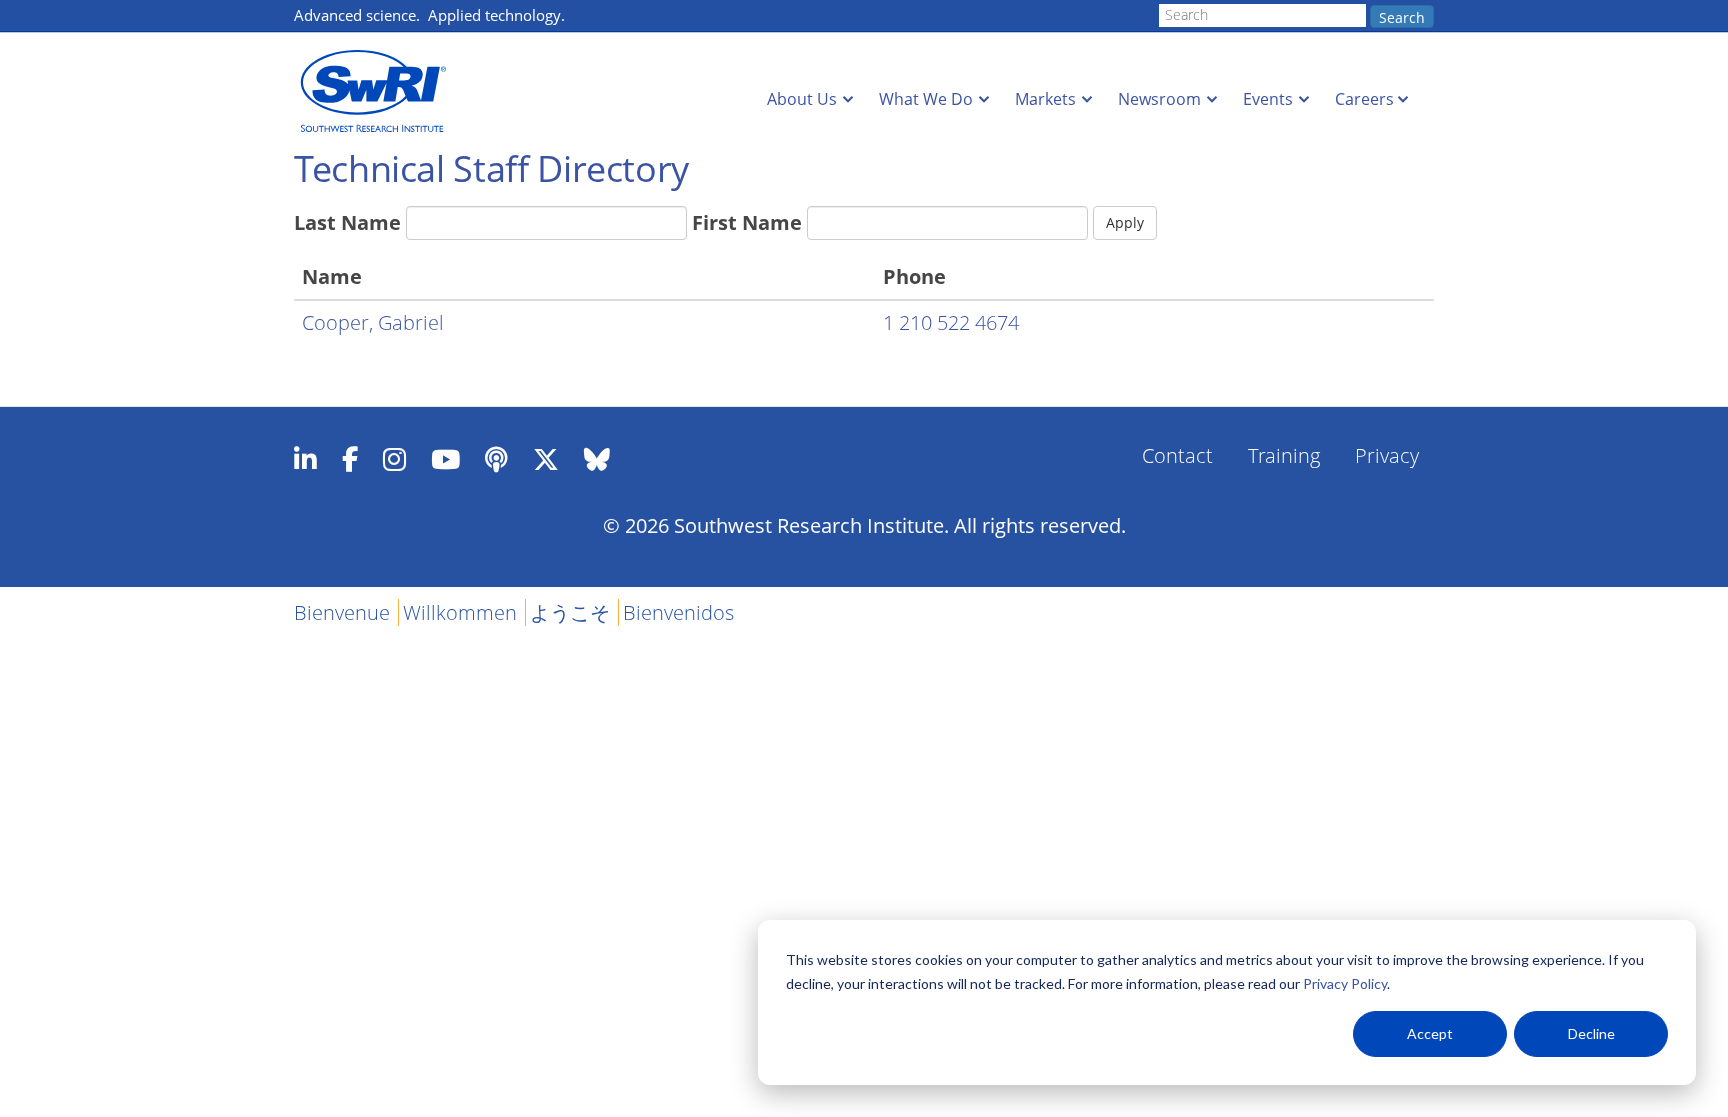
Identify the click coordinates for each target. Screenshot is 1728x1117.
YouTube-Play (445, 459)
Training (1284, 455)
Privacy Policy (1345, 983)
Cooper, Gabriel (373, 322)
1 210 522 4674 (951, 322)
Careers (1364, 99)
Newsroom (1159, 99)
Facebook (350, 459)
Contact (1177, 455)
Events (1268, 99)
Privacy (1387, 455)
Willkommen (460, 612)
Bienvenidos (678, 612)
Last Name (347, 222)
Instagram (394, 459)
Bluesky (597, 459)
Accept (1430, 1033)
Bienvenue (342, 612)
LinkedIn (305, 459)
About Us (802, 99)
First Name (747, 222)
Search (1402, 17)
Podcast (496, 459)
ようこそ (570, 612)
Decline (1591, 1033)
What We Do (926, 99)
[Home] (379, 91)
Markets (1045, 99)
